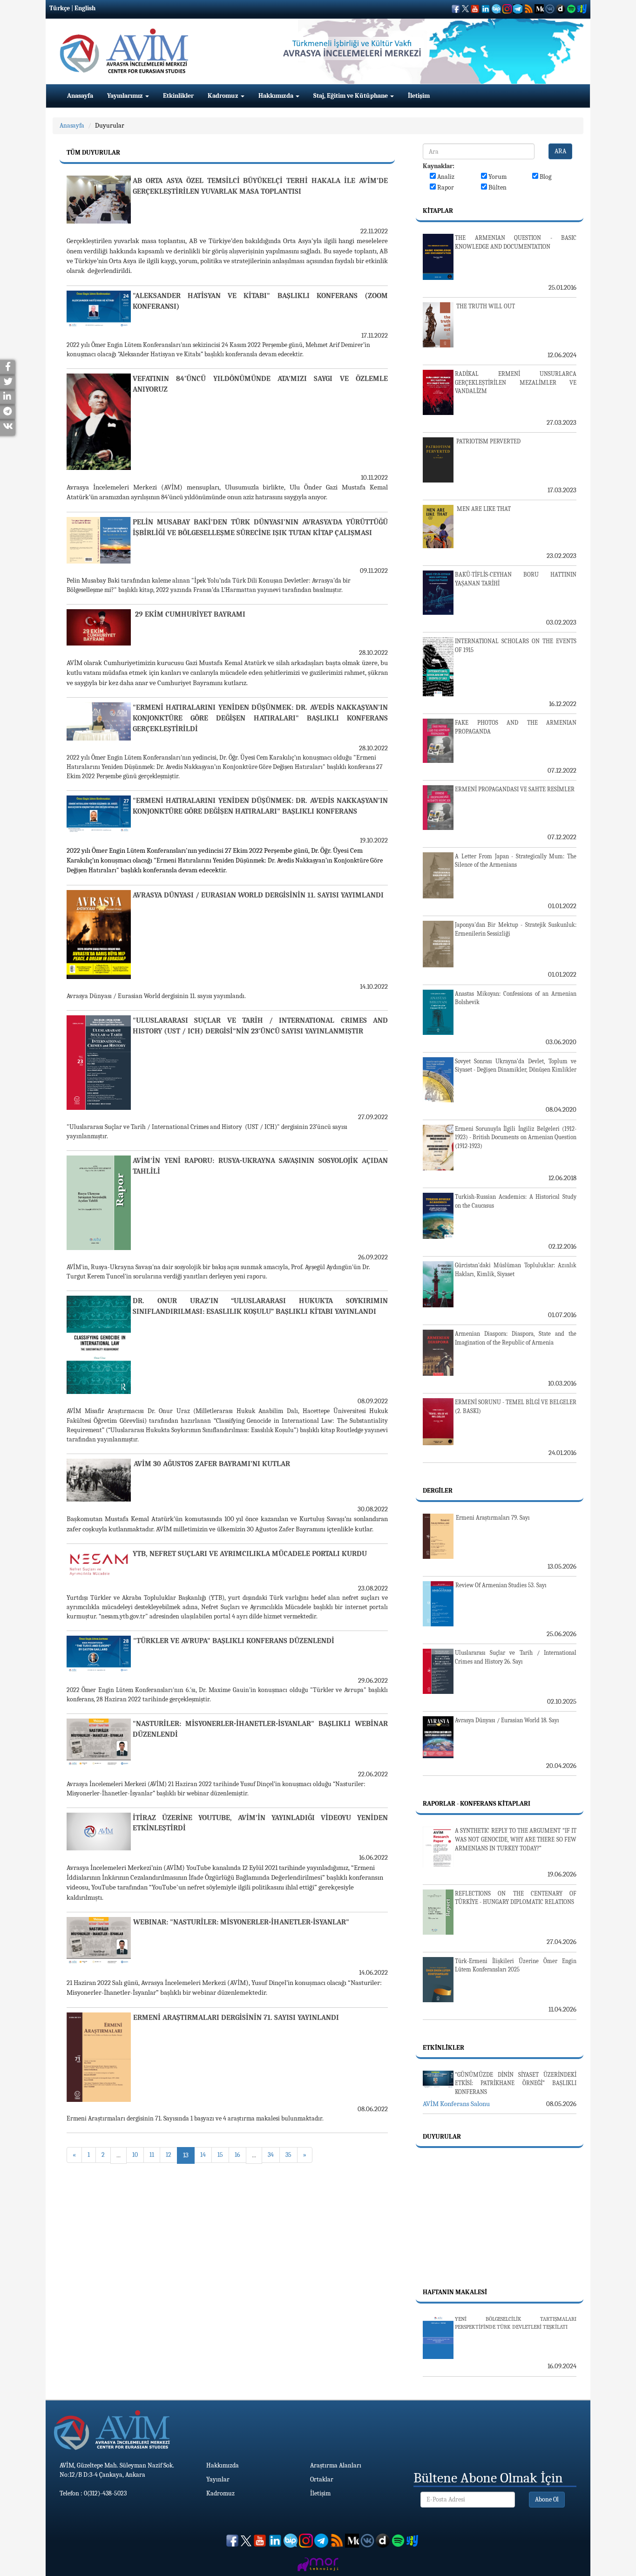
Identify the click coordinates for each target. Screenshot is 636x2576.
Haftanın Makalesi (455, 2292)
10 (135, 2155)
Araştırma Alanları (336, 2465)
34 (271, 2155)
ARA (560, 151)
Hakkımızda (277, 96)
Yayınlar (218, 2479)
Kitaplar (438, 211)
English (85, 8)
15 (220, 2155)
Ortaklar (322, 2479)
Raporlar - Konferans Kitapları (477, 1804)
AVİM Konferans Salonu (456, 2104)
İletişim (419, 96)
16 (237, 2155)
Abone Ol (547, 2499)
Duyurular (110, 126)
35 (288, 2155)
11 (152, 2155)
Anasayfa (80, 96)
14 (203, 2155)
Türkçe (60, 8)
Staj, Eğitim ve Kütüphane (351, 96)
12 (169, 2155)
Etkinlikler (178, 96)
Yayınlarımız (126, 96)
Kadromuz (224, 96)
